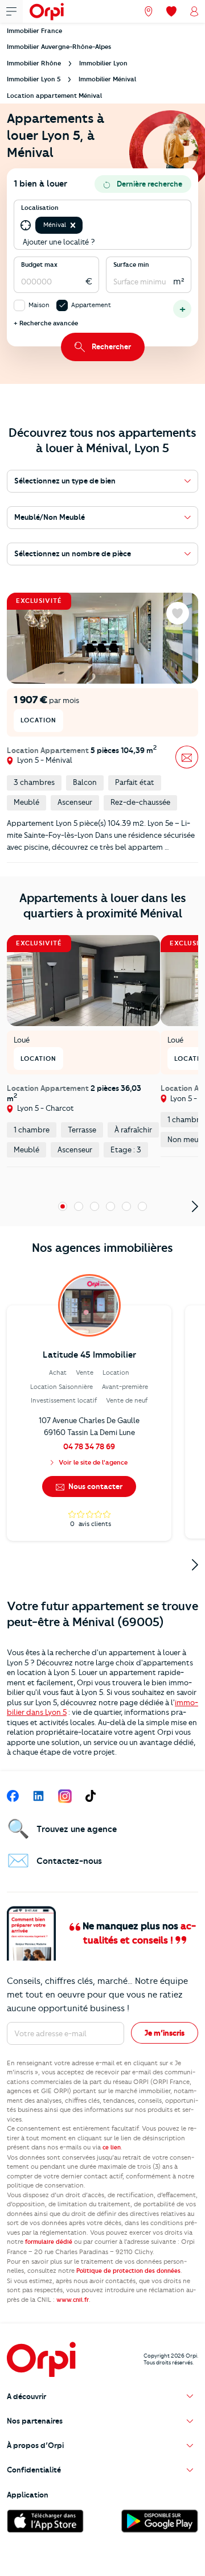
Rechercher (111, 346)
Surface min (131, 264)
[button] (73, 225)
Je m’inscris (165, 2033)
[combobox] (86, 225)
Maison (39, 305)
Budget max (39, 264)
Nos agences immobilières (102, 1248)
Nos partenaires (35, 2421)
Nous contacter (95, 1486)
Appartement (91, 305)
